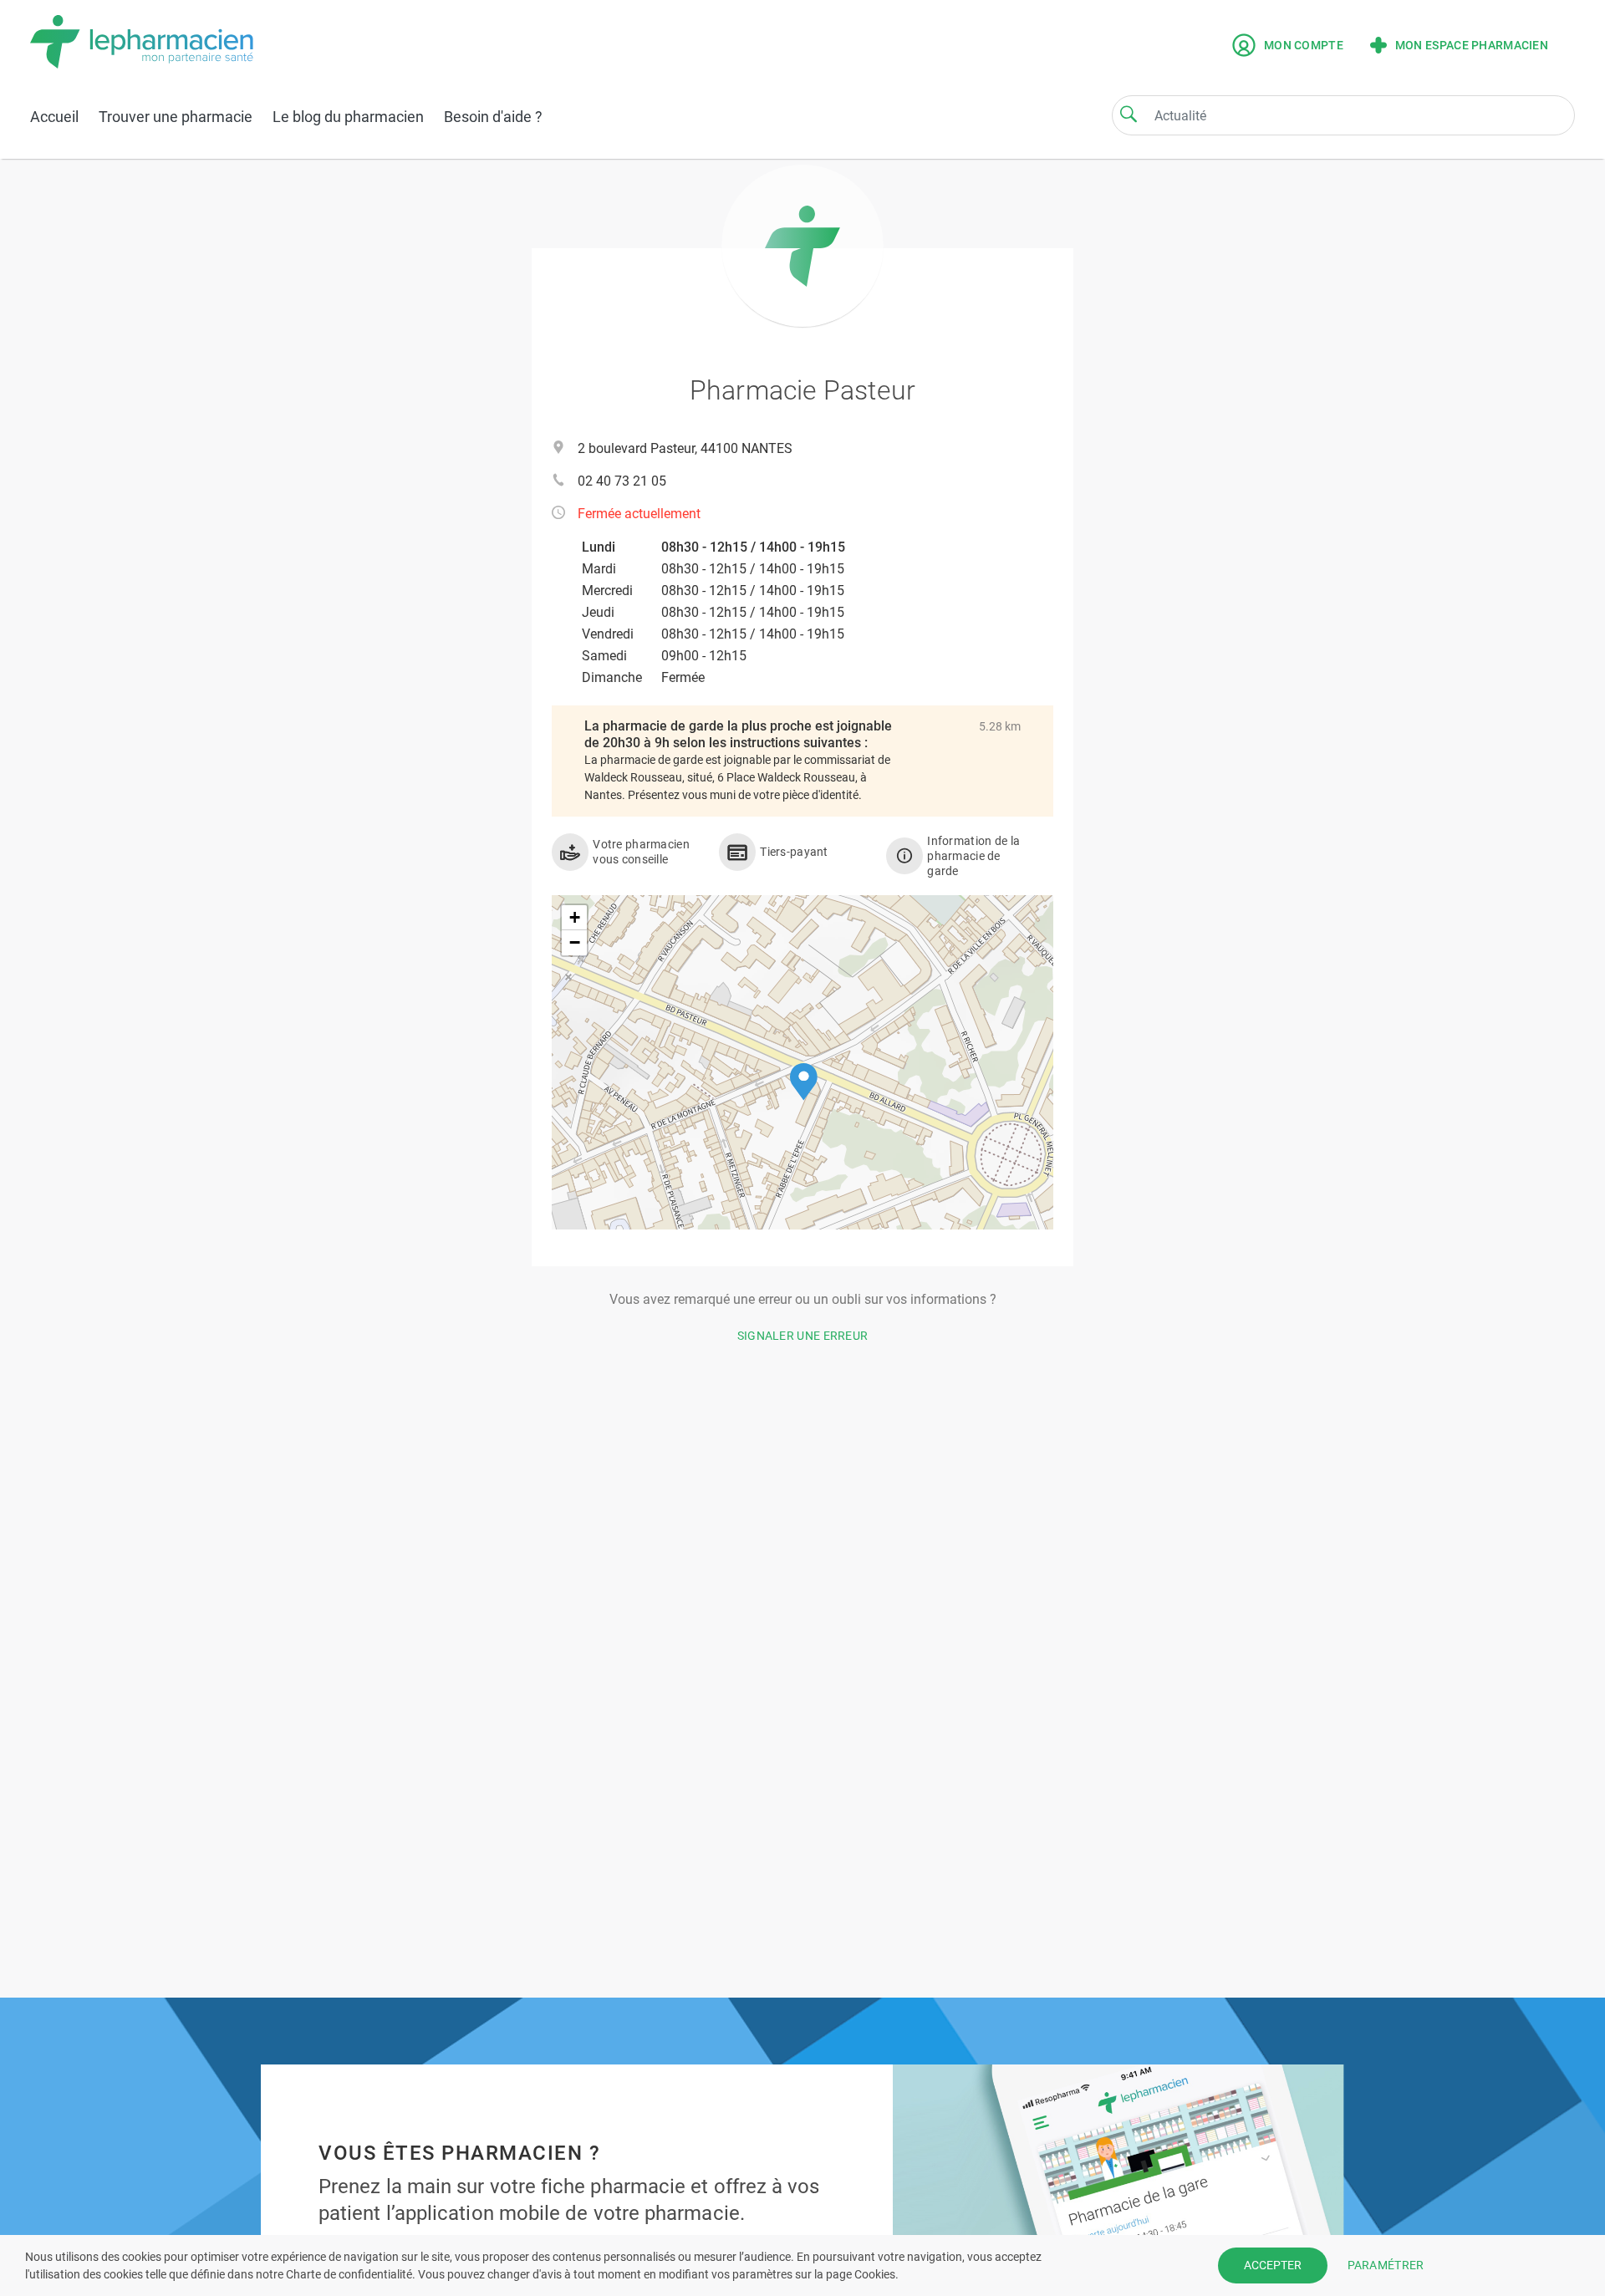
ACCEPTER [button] (1273, 2265)
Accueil (54, 117)
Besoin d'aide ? (493, 117)
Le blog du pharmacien (348, 117)
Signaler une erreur (803, 1336)
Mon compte (1304, 45)
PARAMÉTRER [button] (1386, 2265)
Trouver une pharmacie (176, 117)
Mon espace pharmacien (1472, 45)
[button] (804, 1082)
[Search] (1129, 114)
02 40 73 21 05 (622, 481)
